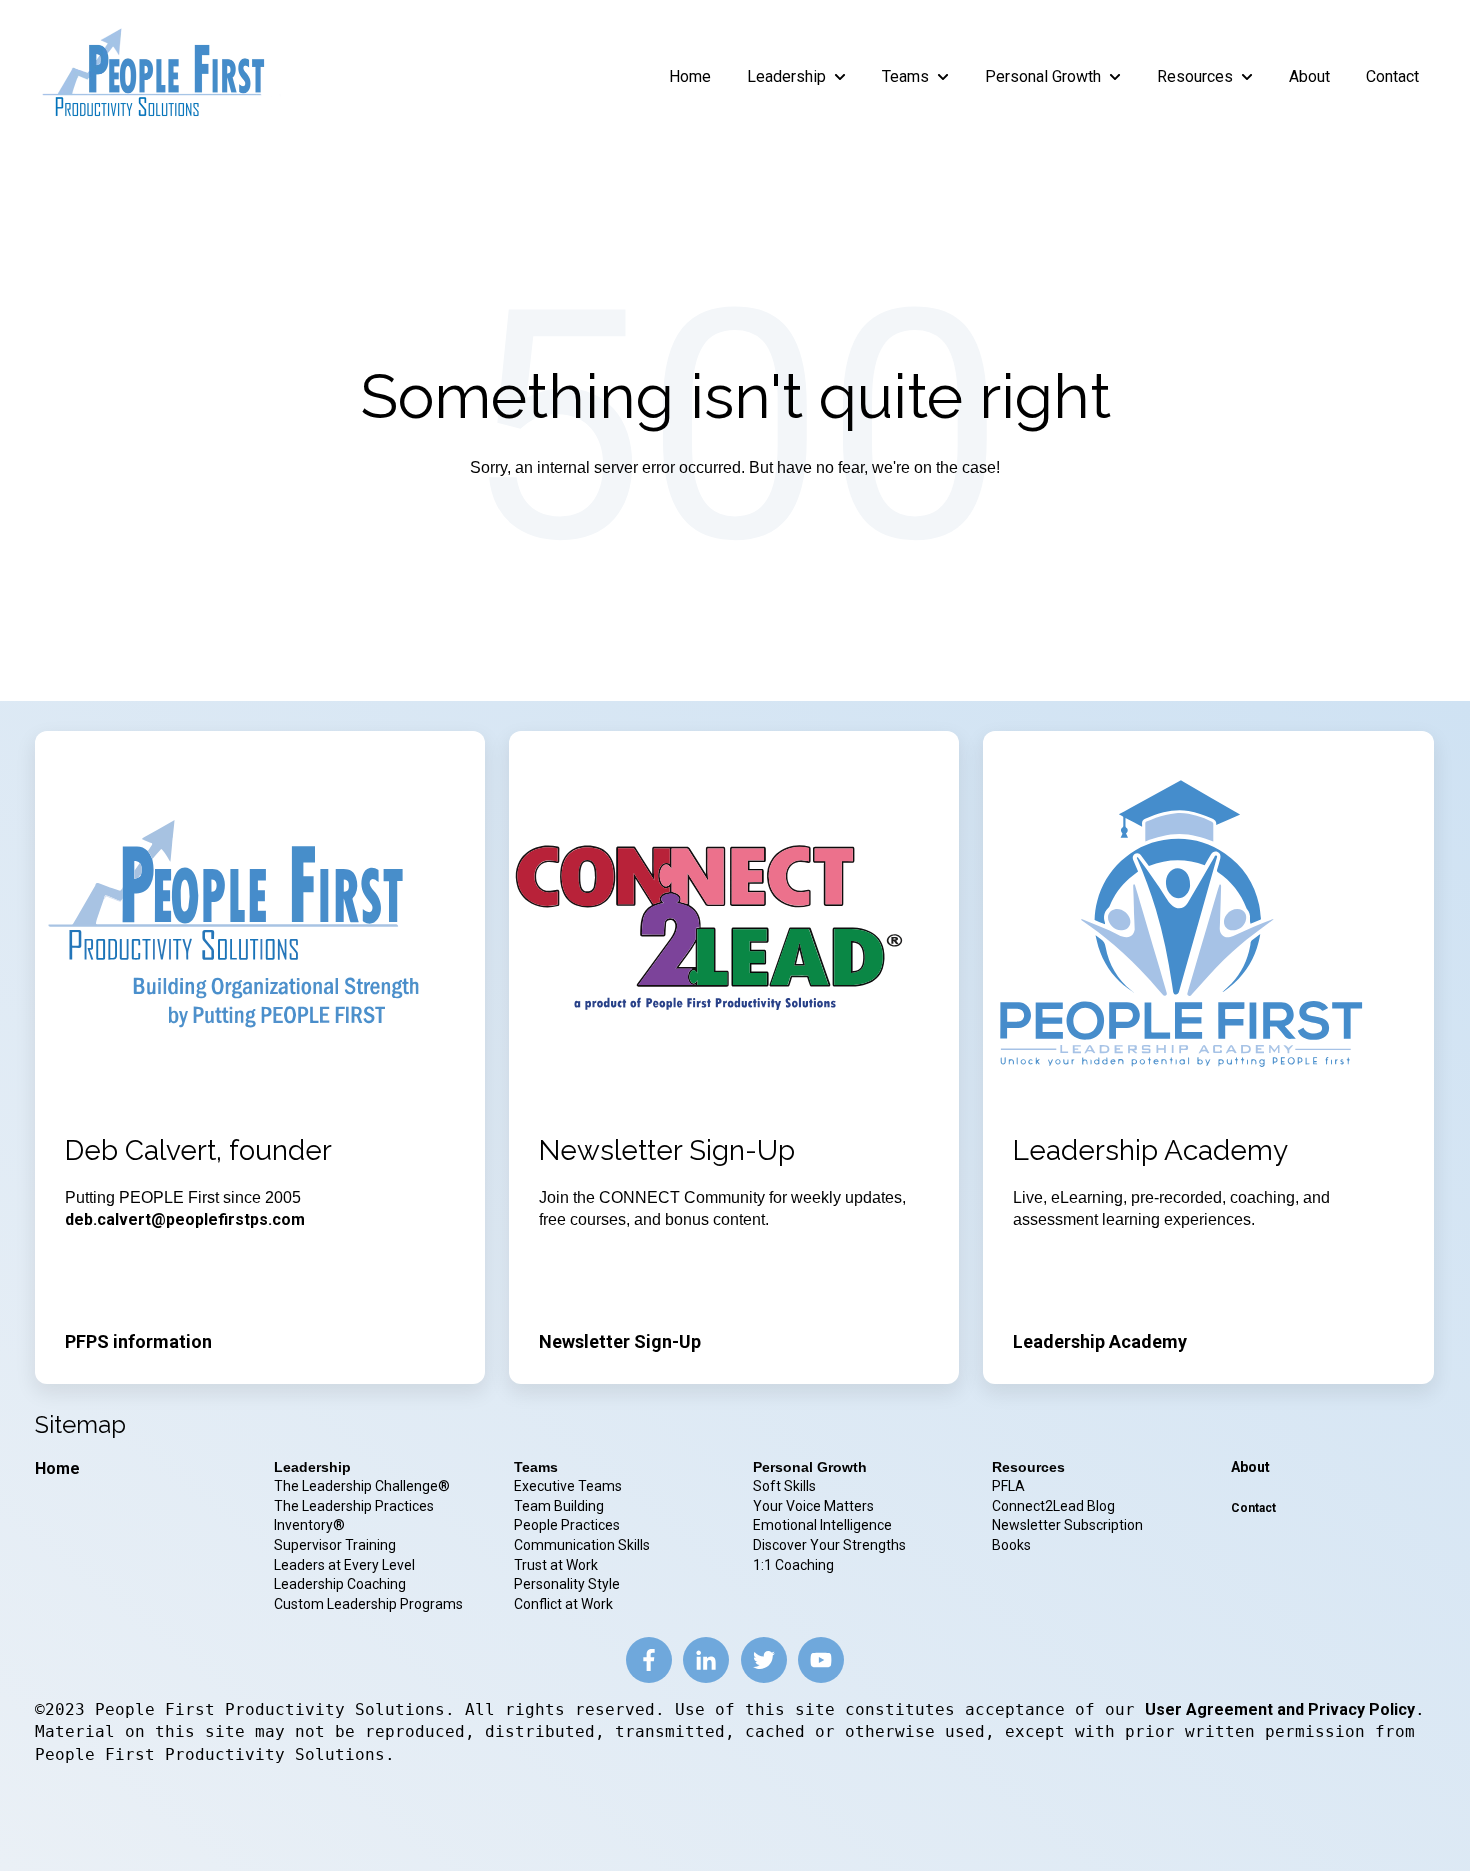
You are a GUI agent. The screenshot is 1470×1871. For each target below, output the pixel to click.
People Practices (568, 1525)
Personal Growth (1043, 76)
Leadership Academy (1100, 1341)
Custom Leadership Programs (368, 1604)
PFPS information (138, 1341)
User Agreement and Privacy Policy (1280, 1709)
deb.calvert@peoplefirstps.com (185, 1219)
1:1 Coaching (793, 1565)
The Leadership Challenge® (362, 1486)
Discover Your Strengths (829, 1545)
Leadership (786, 76)
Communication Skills (583, 1545)
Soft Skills (784, 1486)
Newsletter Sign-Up (620, 1341)
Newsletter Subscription (1067, 1525)
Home (690, 76)
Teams (905, 76)
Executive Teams (568, 1486)
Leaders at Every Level (346, 1565)
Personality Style (568, 1584)
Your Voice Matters (813, 1506)
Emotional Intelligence (822, 1525)
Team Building (559, 1506)
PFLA (1008, 1486)
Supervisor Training (335, 1545)
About (1309, 76)
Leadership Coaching (341, 1584)
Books (1011, 1545)
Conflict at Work (563, 1604)
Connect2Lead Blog (1053, 1506)
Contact (1392, 76)
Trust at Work (557, 1565)
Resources (1195, 76)
